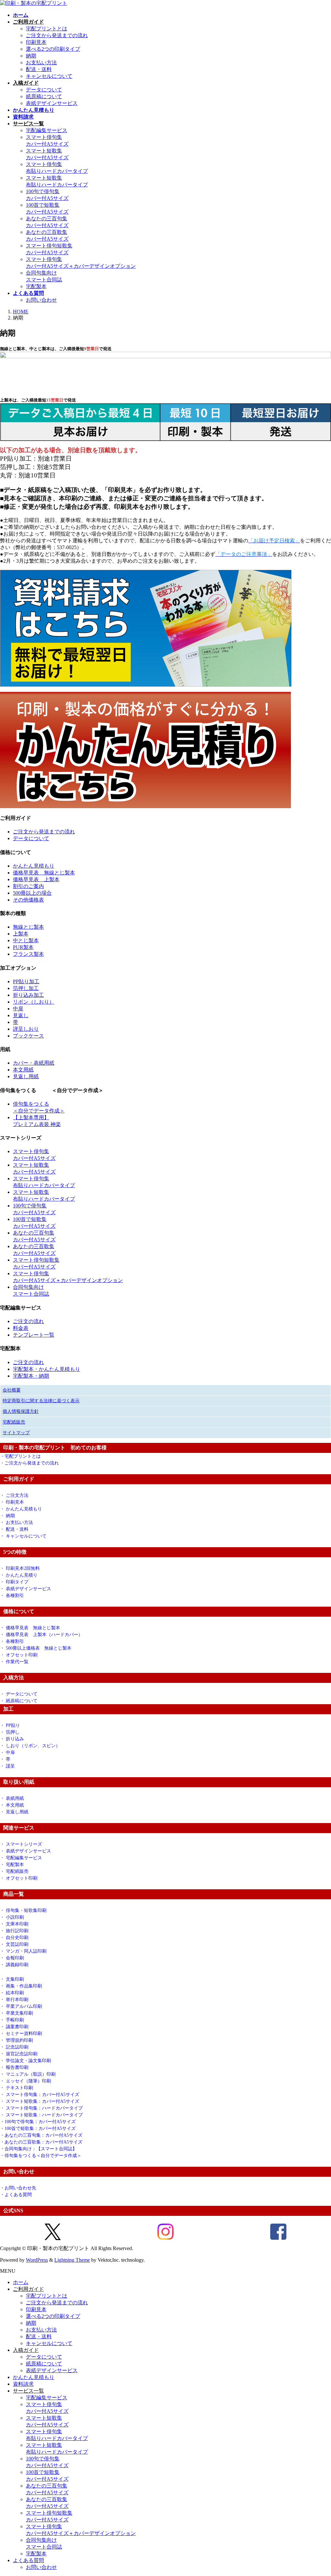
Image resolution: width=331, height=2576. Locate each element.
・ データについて (19, 1694)
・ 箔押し (10, 1732)
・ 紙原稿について (19, 1701)
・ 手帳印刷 (14, 2020)
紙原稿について (44, 96)
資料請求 (23, 2384)
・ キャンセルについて (23, 1536)
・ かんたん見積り (19, 1575)
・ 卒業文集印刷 (16, 2013)
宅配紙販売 (14, 1422)
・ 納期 (7, 1516)
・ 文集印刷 (12, 1979)
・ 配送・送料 (14, 1529)
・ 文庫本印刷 (16, 1924)
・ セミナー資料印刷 (21, 2034)
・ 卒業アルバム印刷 (21, 2006)
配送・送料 (39, 69)
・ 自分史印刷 (14, 1938)
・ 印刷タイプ (14, 1582)
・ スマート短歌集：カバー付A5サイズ (40, 2101)
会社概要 (12, 1390)
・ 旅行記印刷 (14, 1931)
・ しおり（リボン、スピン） (30, 1746)
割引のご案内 (28, 886)
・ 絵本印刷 (12, 1993)
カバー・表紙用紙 (34, 1063)
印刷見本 (36, 42)
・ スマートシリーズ (21, 1844)
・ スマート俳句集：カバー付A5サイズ (40, 2095)
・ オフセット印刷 (19, 1655)
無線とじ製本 (28, 927)
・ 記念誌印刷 (14, 2047)
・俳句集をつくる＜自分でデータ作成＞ (41, 2156)
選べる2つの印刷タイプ (53, 49)
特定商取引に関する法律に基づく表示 (41, 1401)
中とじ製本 (26, 940)
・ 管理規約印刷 (16, 2040)
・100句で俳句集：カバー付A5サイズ (38, 2122)
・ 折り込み (12, 1739)
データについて (44, 90)
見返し (21, 1015)
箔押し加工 (26, 988)
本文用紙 (23, 1070)
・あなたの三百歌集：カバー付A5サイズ (41, 2142)
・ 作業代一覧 (14, 1662)
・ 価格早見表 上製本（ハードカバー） (41, 1635)
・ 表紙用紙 (12, 1798)
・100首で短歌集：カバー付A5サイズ (38, 2128)
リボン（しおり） (34, 1002)
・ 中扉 (7, 1752)
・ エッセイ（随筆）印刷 (26, 2081)
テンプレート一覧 (34, 1335)
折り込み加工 (28, 995)
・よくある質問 (16, 2195)
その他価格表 (28, 900)
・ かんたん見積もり (21, 1509)
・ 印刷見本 (12, 1502)
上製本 (21, 934)
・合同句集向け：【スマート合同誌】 (38, 2149)
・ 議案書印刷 (14, 2027)
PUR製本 (23, 947)
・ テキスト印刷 (16, 2088)
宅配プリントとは (47, 29)
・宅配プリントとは (20, 1456)
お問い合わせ (41, 300)
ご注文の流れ (28, 1321)
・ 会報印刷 (12, 1958)
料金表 (21, 1328)
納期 (31, 56)
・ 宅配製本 (12, 1865)
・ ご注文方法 (14, 1495)
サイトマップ (16, 1433)
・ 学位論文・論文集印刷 (26, 2061)
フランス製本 (28, 954)
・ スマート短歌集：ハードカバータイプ (41, 2115)
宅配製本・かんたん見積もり (47, 1369)
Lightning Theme (72, 2260)
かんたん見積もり (34, 866)
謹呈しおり (26, 1029)
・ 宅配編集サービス (21, 1858)
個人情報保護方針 (21, 1411)
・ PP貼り (10, 1725)
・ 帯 (5, 1759)
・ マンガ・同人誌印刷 (23, 1951)
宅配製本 (36, 286)
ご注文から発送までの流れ (57, 35)
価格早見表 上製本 (36, 879)
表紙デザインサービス (52, 103)
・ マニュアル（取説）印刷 (28, 2074)
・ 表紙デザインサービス (26, 1589)
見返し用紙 (26, 1076)
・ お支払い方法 (16, 1523)
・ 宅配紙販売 (14, 1871)
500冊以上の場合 (32, 893)
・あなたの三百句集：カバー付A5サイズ (41, 2135)
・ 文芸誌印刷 (14, 1944)
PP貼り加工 (26, 981)
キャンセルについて (49, 76)
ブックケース (28, 1036)
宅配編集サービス (47, 130)
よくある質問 (28, 2560)
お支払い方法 (41, 63)
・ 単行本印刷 (14, 2000)
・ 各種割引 (12, 1596)
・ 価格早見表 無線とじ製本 (30, 1628)
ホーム (21, 2282)
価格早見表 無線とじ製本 (44, 873)
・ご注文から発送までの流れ (29, 1463)
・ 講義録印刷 (14, 1965)
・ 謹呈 (7, 1766)
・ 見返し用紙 (14, 1812)
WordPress (37, 2260)
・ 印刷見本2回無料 (20, 1568)
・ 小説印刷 (12, 1917)
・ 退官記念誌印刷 (19, 2054)
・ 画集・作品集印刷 (21, 1986)
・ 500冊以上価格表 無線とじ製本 (36, 1648)
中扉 (18, 1009)
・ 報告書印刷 (14, 2067)
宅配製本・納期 (31, 1376)
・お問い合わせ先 (18, 2188)
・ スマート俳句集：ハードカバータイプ (41, 2108)
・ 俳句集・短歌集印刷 (23, 1910)
